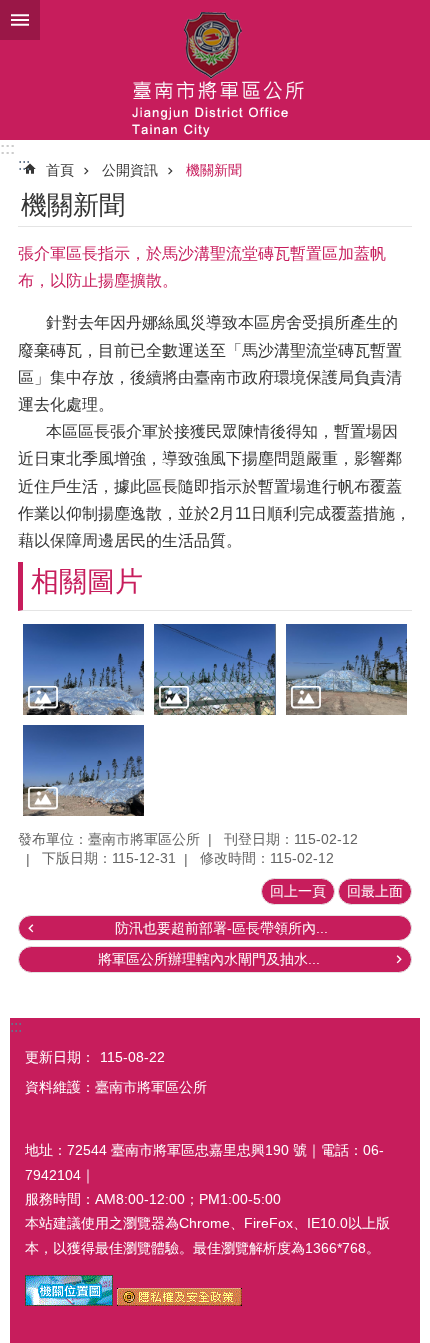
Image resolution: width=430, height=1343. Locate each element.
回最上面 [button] (375, 891)
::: (7, 148)
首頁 (60, 170)
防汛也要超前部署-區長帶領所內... (221, 928)
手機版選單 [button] (20, 20)
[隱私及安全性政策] (179, 1301)
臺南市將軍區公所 (215, 70)
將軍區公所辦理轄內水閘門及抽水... (209, 959)
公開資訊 (130, 170)
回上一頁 (298, 891)
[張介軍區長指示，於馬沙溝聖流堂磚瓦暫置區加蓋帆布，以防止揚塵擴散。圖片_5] (69, 1301)
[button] (83, 669)
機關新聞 (214, 170)
